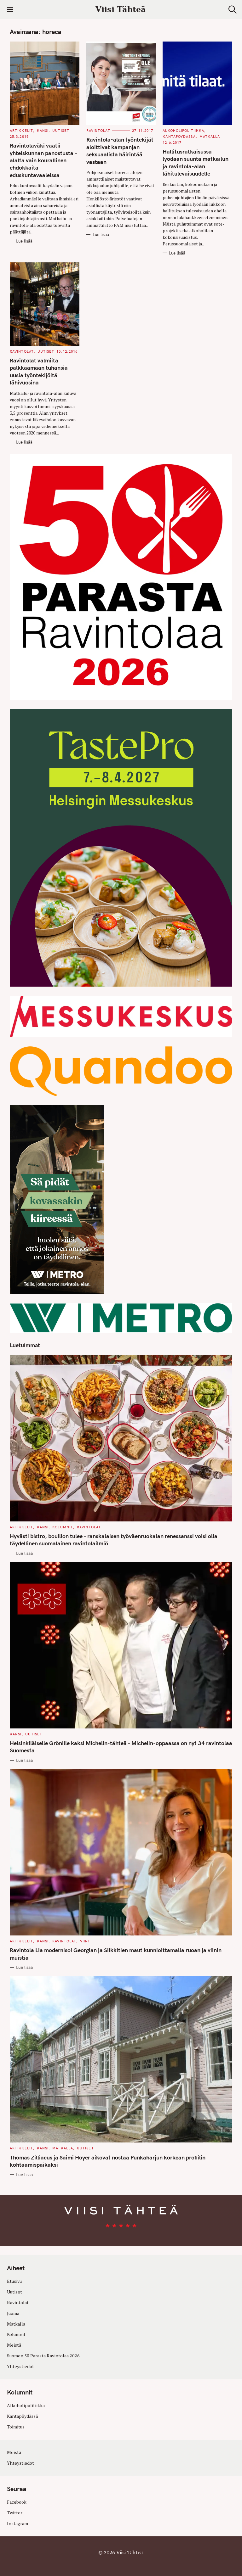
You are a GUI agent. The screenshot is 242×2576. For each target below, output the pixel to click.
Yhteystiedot (20, 2366)
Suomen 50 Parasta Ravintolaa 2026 (43, 2356)
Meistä (14, 2345)
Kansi (43, 131)
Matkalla (210, 137)
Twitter (15, 2513)
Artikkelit (21, 131)
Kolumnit (63, 1527)
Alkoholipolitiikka (183, 131)
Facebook (17, 2502)
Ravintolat (98, 131)
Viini (85, 1941)
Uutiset (61, 131)
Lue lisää (24, 241)
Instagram (17, 2523)
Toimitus (16, 2427)
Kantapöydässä (179, 137)
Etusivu (14, 2281)
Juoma (13, 2313)
